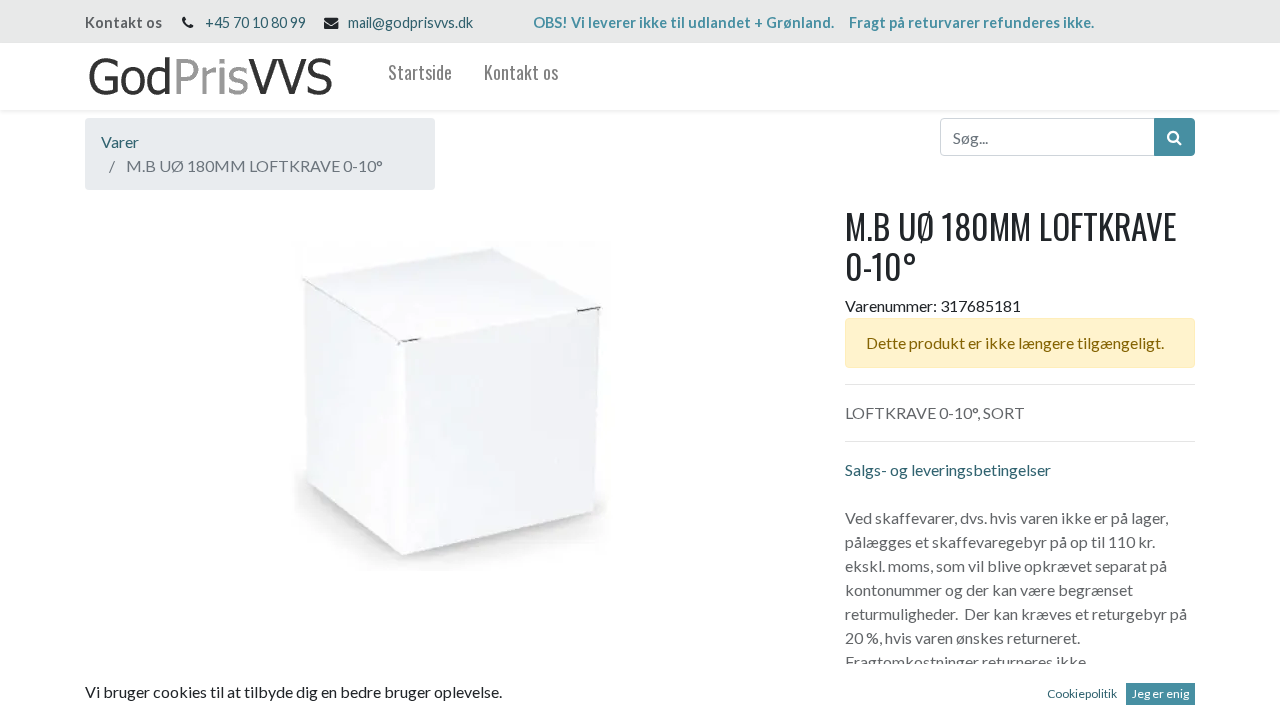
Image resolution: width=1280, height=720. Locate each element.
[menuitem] (420, 76)
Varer (120, 141)
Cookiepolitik (1082, 693)
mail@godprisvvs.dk (410, 22)
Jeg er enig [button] (1160, 693)
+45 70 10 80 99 (255, 22)
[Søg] (1174, 137)
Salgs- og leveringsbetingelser (948, 469)
